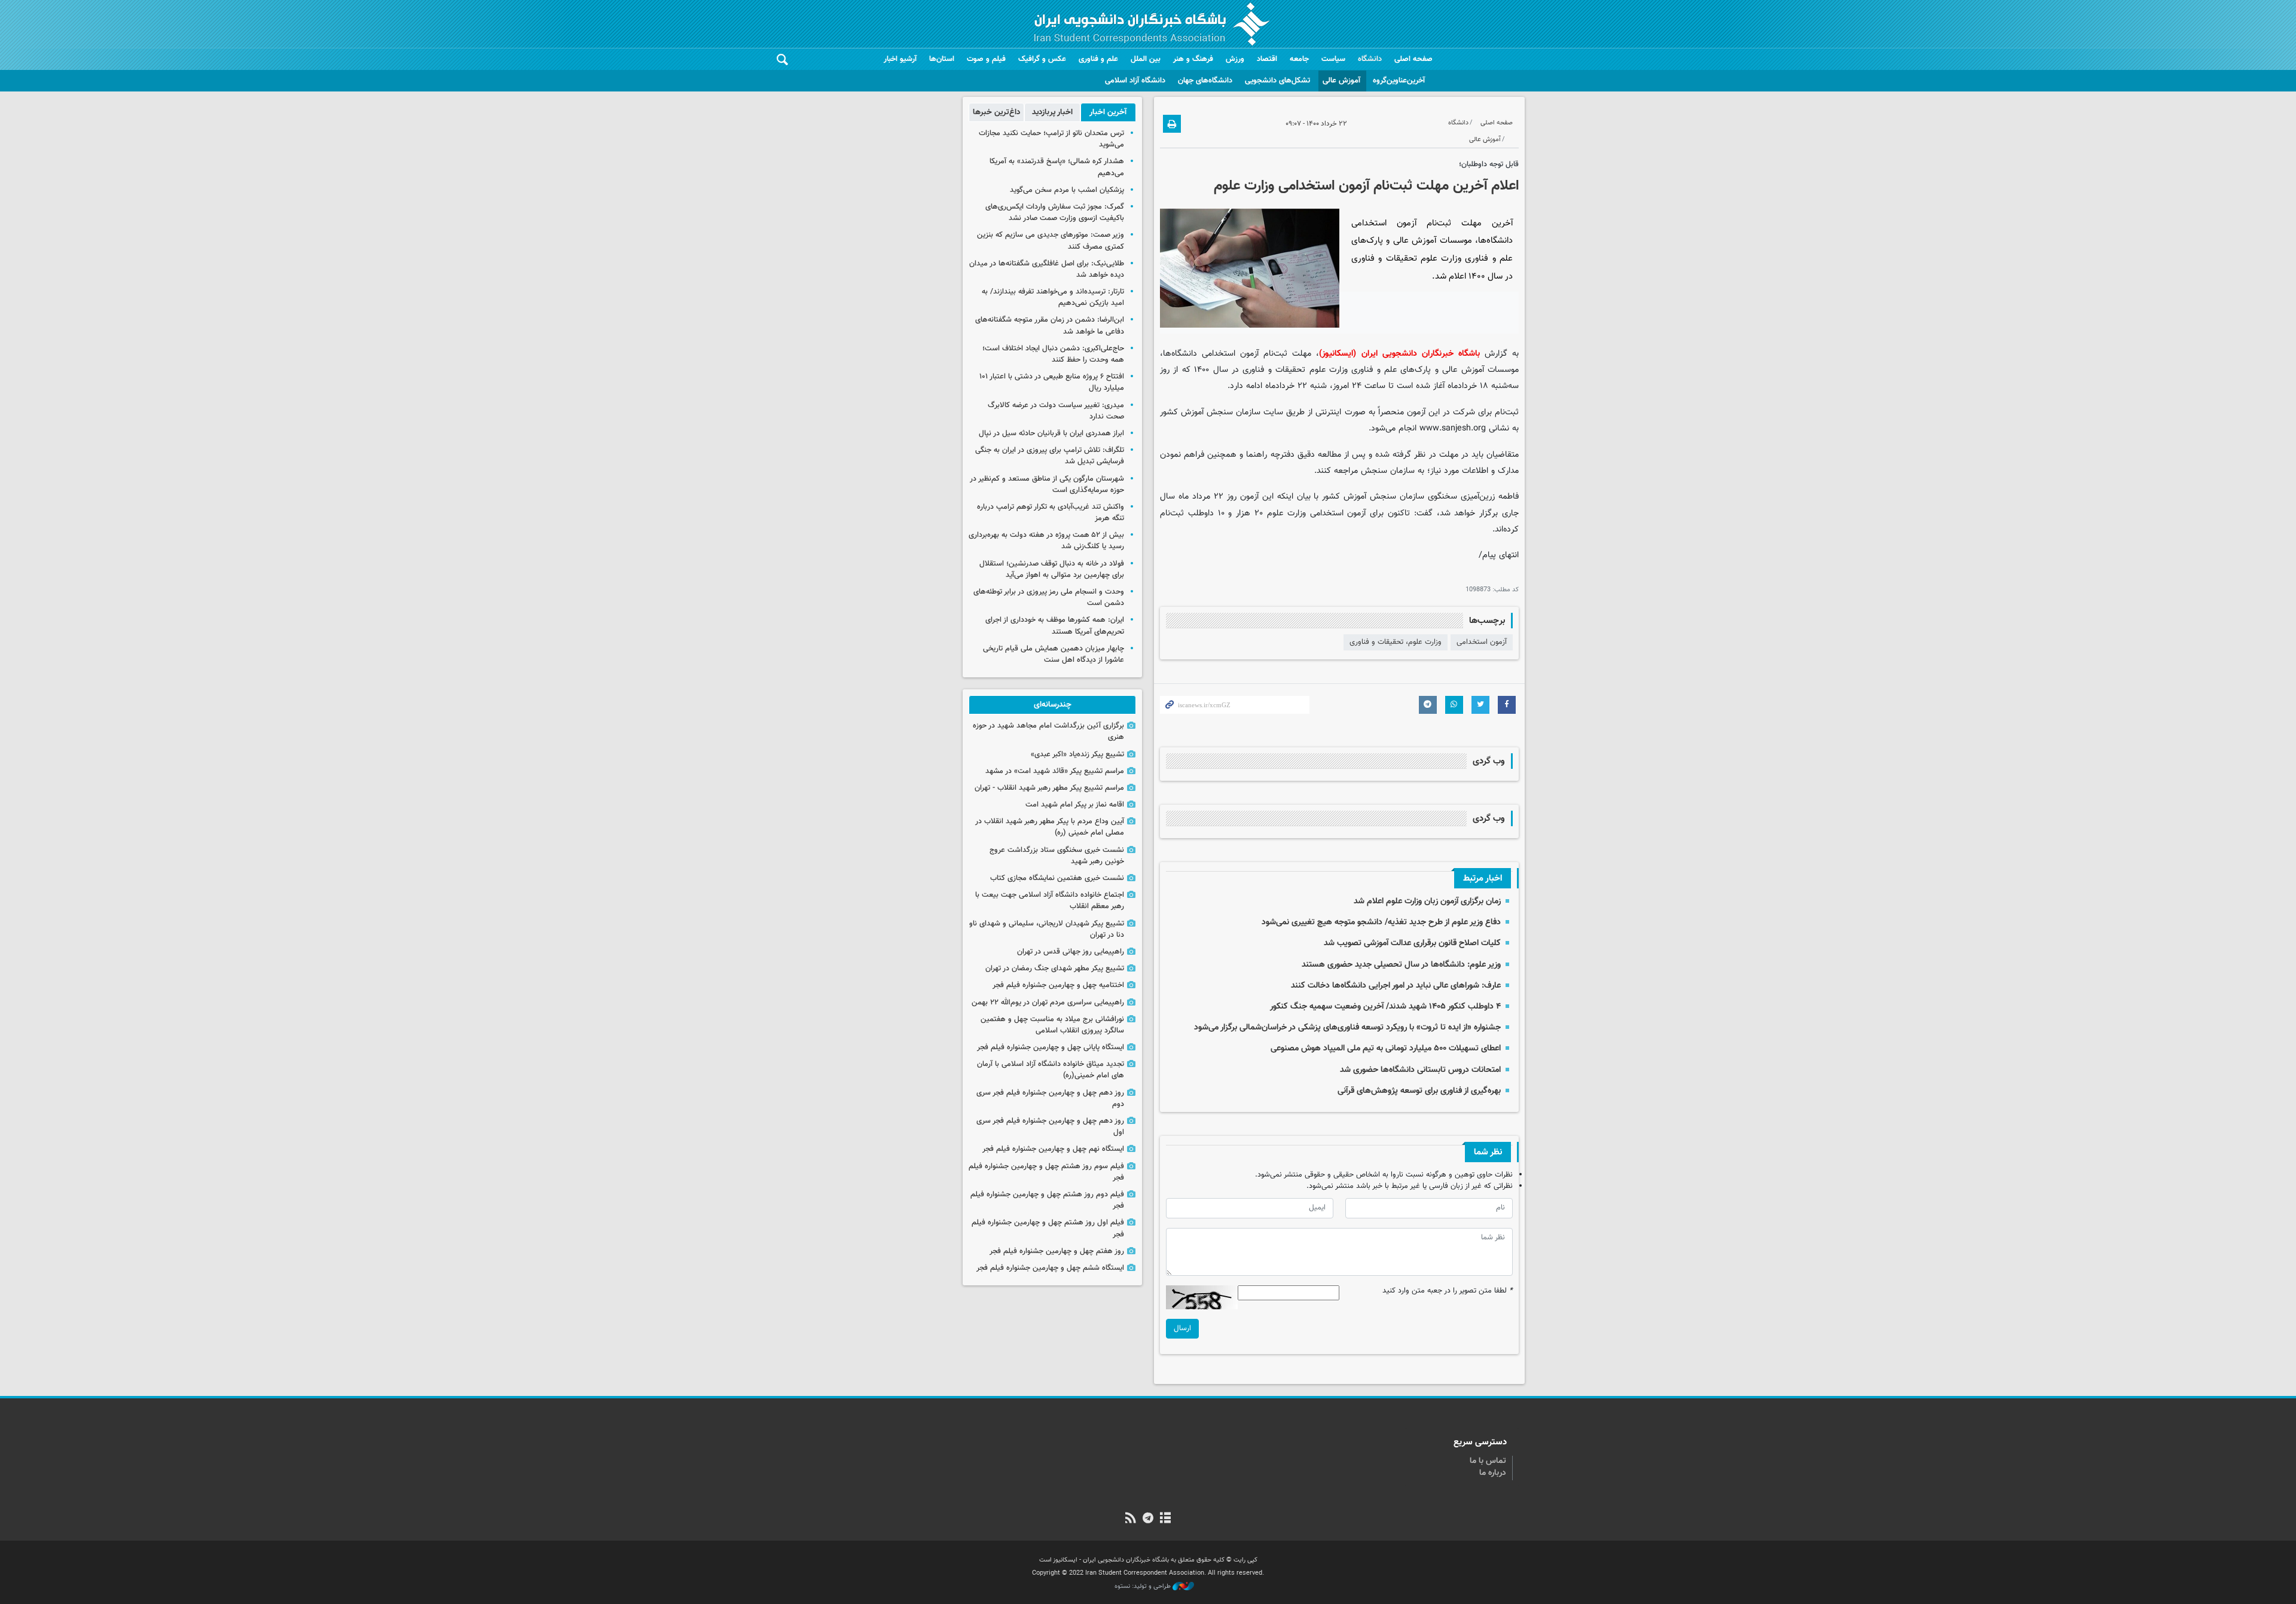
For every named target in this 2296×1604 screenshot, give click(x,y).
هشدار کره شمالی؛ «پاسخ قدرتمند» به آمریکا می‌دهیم (1057, 167)
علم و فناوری (1098, 59)
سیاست (1333, 59)
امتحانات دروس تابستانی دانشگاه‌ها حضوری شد (1420, 1070)
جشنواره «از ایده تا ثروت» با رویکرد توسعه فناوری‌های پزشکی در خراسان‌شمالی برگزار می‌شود (1347, 1027)
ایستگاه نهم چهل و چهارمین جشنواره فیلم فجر (1053, 1149)
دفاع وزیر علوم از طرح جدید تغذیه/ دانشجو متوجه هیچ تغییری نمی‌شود (1381, 922)
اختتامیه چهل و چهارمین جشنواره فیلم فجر (1058, 985)
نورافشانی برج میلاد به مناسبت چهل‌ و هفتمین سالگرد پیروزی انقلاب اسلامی (1052, 1025)
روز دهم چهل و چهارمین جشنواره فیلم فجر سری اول (1050, 1127)
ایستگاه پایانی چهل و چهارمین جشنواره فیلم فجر (1051, 1047)
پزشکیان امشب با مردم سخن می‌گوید (1067, 190)
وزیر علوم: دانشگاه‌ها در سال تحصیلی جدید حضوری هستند (1401, 965)
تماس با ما (1488, 1461)
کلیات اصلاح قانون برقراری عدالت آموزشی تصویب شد (1412, 943)
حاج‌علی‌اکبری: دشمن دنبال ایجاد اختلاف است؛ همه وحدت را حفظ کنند (1053, 354)
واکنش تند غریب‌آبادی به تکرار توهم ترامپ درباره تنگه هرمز (1051, 513)
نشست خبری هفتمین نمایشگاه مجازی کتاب (1057, 878)
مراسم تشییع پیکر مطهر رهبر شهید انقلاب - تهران (1049, 788)
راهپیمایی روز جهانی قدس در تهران (1071, 952)
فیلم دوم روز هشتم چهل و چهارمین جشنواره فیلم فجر (1047, 1200)
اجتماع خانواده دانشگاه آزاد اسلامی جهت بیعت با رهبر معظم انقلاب (1050, 901)
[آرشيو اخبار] (1166, 1519)
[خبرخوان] (1130, 1519)
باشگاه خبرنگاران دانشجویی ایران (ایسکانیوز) (1399, 354)
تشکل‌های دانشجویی (1277, 81)
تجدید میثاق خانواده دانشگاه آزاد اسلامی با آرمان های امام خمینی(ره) (1051, 1070)
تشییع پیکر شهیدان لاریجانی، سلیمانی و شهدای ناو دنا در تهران (1047, 929)
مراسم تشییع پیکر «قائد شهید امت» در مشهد (1055, 771)
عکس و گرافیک (1042, 59)
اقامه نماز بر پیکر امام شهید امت (1075, 805)
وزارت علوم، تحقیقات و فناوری (1396, 642)
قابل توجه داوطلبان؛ (1489, 164)
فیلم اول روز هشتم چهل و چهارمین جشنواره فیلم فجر (1048, 1228)
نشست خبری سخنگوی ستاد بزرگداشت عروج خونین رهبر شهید (1057, 856)
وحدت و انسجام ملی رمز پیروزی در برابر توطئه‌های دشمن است (1049, 598)
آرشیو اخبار (900, 59)
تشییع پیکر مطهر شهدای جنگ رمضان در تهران (1055, 968)
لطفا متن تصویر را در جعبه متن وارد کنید (1448, 1291)
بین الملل (1146, 59)
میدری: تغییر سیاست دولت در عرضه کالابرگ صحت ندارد (1056, 411)
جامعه (1299, 59)
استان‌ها (942, 59)
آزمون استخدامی (1482, 642)
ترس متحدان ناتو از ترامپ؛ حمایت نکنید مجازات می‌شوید (1051, 139)
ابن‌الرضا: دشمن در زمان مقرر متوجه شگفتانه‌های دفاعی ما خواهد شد (1050, 326)
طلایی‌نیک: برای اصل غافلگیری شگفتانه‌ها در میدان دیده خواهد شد (1047, 269)
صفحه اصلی (1413, 59)
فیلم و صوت (986, 59)
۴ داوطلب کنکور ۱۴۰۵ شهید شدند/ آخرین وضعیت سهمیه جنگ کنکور (1385, 1006)
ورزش (1235, 59)
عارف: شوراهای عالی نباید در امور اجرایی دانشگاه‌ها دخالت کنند (1396, 986)
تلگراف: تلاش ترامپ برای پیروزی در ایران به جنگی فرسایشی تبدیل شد (1050, 456)
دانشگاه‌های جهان (1205, 81)
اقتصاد (1267, 59)
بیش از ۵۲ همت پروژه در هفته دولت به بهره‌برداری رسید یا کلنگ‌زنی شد (1046, 541)
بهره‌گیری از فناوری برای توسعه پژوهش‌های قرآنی (1419, 1091)
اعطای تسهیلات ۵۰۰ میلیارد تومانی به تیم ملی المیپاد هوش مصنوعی (1386, 1048)
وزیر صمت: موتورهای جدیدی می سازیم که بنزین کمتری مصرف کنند (1051, 241)
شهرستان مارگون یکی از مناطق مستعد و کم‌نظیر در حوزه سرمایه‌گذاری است (1047, 485)
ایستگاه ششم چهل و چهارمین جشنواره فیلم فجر (1050, 1268)
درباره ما (1493, 1473)
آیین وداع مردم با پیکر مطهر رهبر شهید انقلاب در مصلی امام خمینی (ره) (1050, 827)
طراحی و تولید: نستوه (1144, 1587)
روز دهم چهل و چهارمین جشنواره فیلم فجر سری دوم (1050, 1099)
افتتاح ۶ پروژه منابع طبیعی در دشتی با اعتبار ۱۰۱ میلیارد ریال (1052, 382)
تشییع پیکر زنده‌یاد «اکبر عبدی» (1077, 754)
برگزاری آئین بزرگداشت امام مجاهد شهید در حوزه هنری (1048, 731)
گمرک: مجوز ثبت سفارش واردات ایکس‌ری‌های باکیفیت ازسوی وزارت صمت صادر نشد (1055, 213)
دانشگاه (1370, 59)
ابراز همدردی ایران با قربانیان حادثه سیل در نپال (1051, 433)
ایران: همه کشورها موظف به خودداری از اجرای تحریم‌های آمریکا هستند (1055, 626)
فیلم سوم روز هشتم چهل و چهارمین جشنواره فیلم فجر (1046, 1172)
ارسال (1182, 1328)
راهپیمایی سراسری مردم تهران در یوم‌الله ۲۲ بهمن (1048, 1003)
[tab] (1108, 112)
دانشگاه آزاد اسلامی (1135, 81)
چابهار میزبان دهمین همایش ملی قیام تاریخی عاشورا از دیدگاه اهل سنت (1054, 654)
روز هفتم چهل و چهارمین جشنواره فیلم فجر (1057, 1251)
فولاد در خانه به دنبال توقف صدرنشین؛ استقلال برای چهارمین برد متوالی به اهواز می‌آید (1052, 569)
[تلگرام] (1148, 1519)
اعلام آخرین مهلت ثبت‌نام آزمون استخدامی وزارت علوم (1366, 186)
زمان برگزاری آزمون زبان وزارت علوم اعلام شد (1427, 901)
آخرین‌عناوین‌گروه (1399, 81)
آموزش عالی (1341, 81)
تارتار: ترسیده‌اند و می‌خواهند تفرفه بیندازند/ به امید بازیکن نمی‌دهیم (1053, 297)
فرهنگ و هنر (1193, 59)
